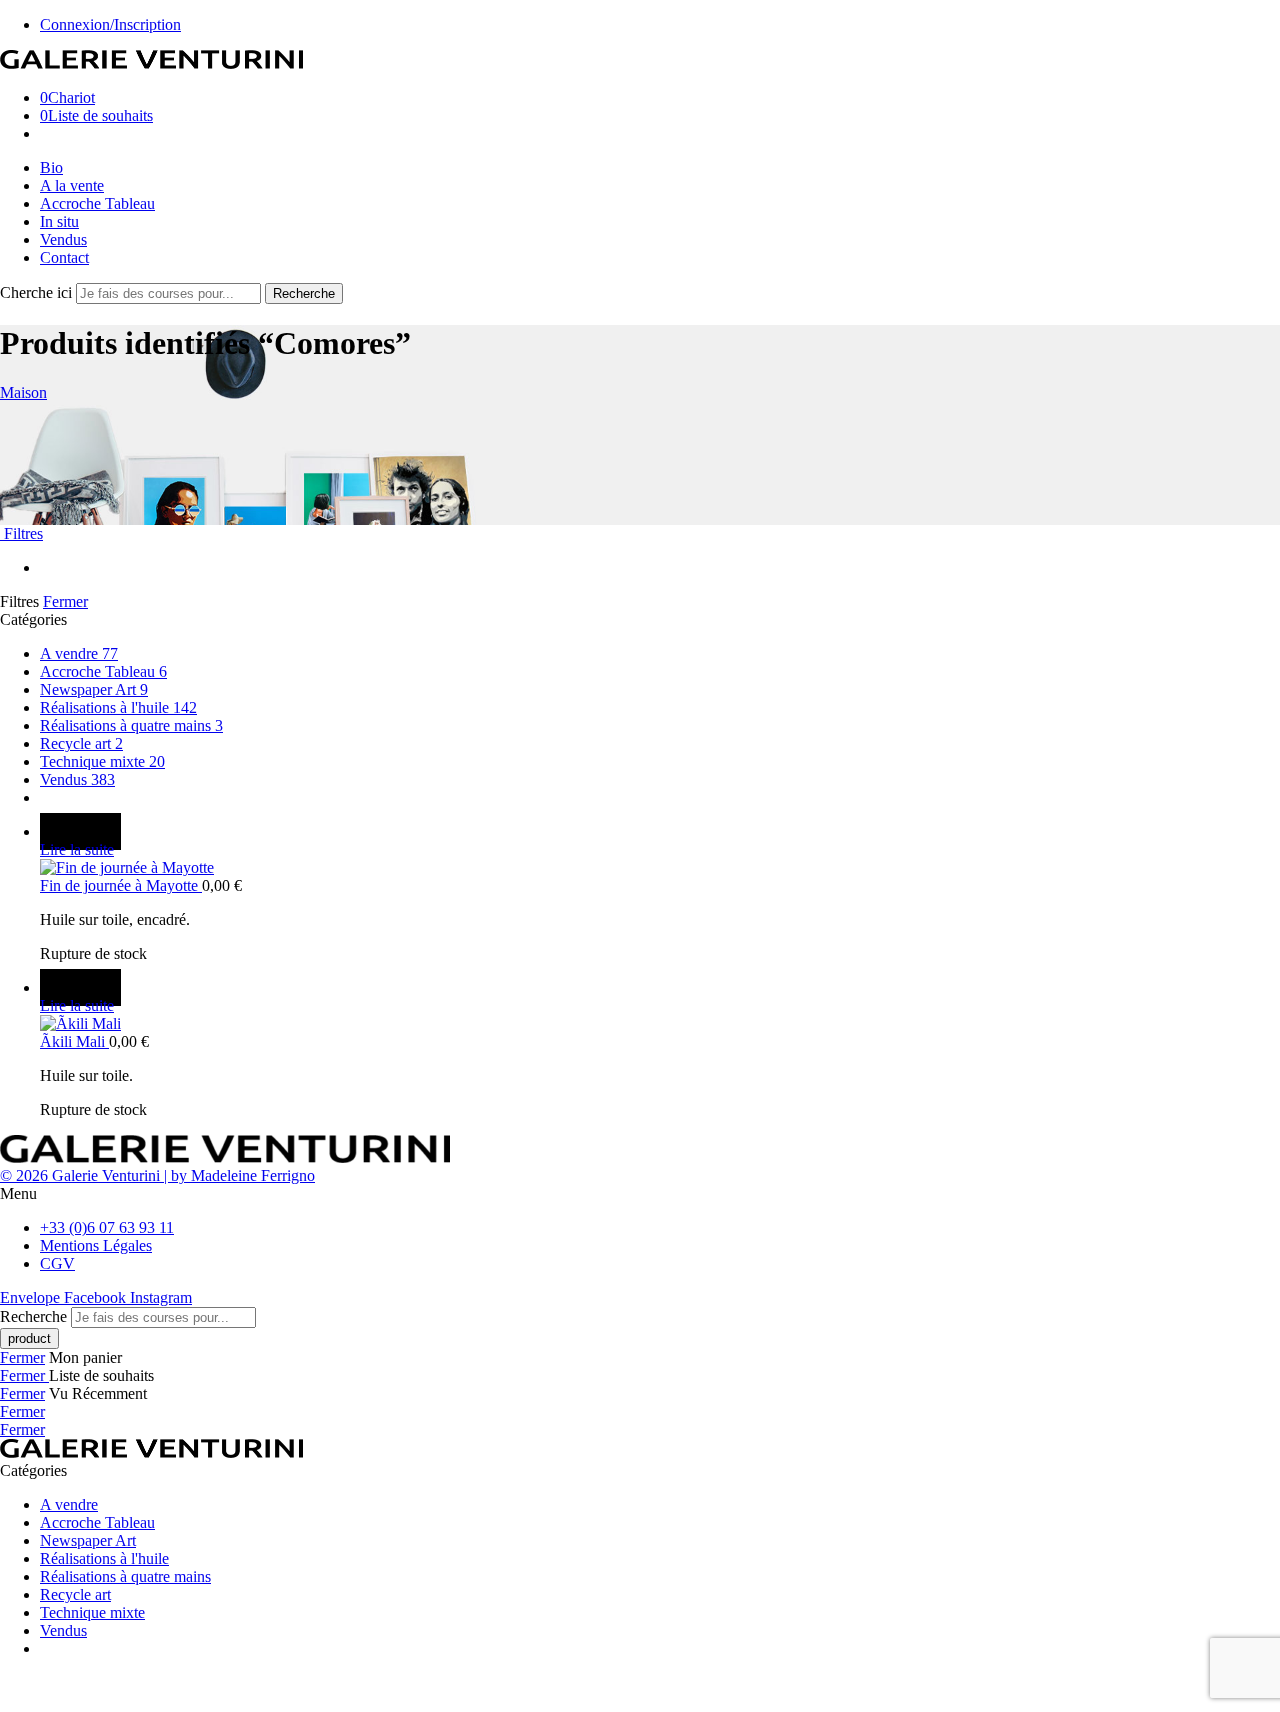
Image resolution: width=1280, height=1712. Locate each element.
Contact (64, 257)
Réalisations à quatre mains (131, 725)
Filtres (21, 533)
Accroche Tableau (97, 203)
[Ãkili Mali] (660, 1024)
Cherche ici (38, 292)
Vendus (63, 239)
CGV (57, 1263)
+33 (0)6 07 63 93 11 (107, 1227)
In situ (59, 221)
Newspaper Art (94, 689)
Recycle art (81, 743)
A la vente (72, 185)
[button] (640, 1194)
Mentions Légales (96, 1245)
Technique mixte (102, 761)
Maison (23, 392)
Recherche (304, 293)
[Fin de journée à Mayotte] (660, 868)
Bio (51, 167)
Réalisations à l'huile (118, 707)
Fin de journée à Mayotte (121, 885)
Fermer (65, 601)
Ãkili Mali (74, 1041)
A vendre (79, 653)
